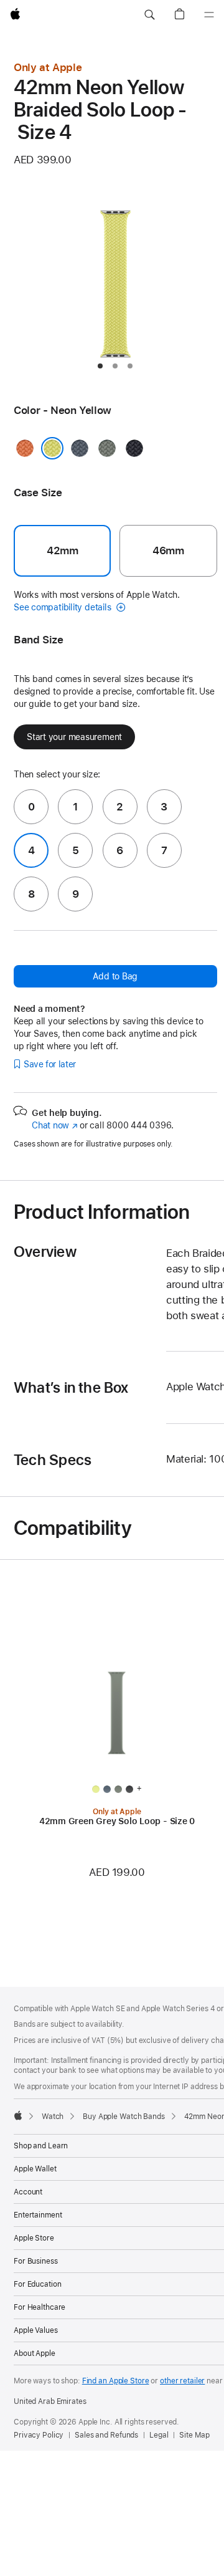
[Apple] (18, 2115)
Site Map (194, 2435)
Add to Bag (115, 976)
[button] (149, 15)
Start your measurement (74, 737)
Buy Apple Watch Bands (124, 2117)
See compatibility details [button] (63, 607)
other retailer (182, 2381)
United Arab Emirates (50, 2401)
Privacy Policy (39, 2435)
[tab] (100, 366)
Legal (159, 2435)
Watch (53, 2117)
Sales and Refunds (106, 2435)
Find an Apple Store (116, 2381)
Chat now (54, 1125)
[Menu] (209, 15)
